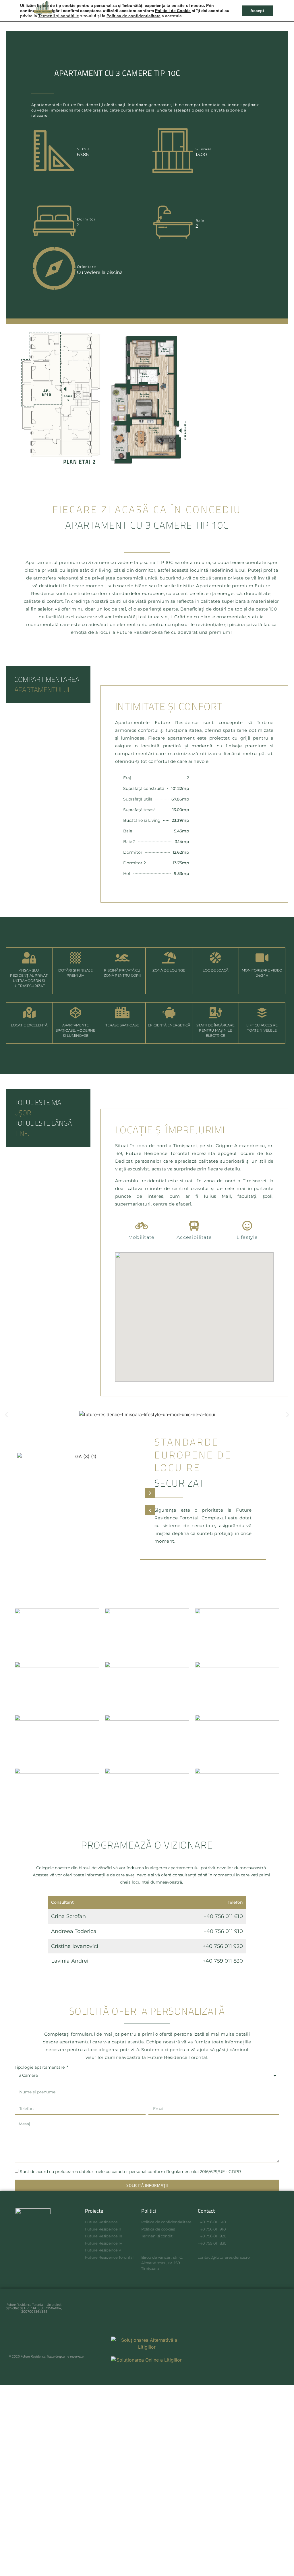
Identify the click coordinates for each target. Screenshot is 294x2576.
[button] (281, 7)
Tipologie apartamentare (40, 2068)
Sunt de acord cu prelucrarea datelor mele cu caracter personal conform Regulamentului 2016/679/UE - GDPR (130, 2172)
